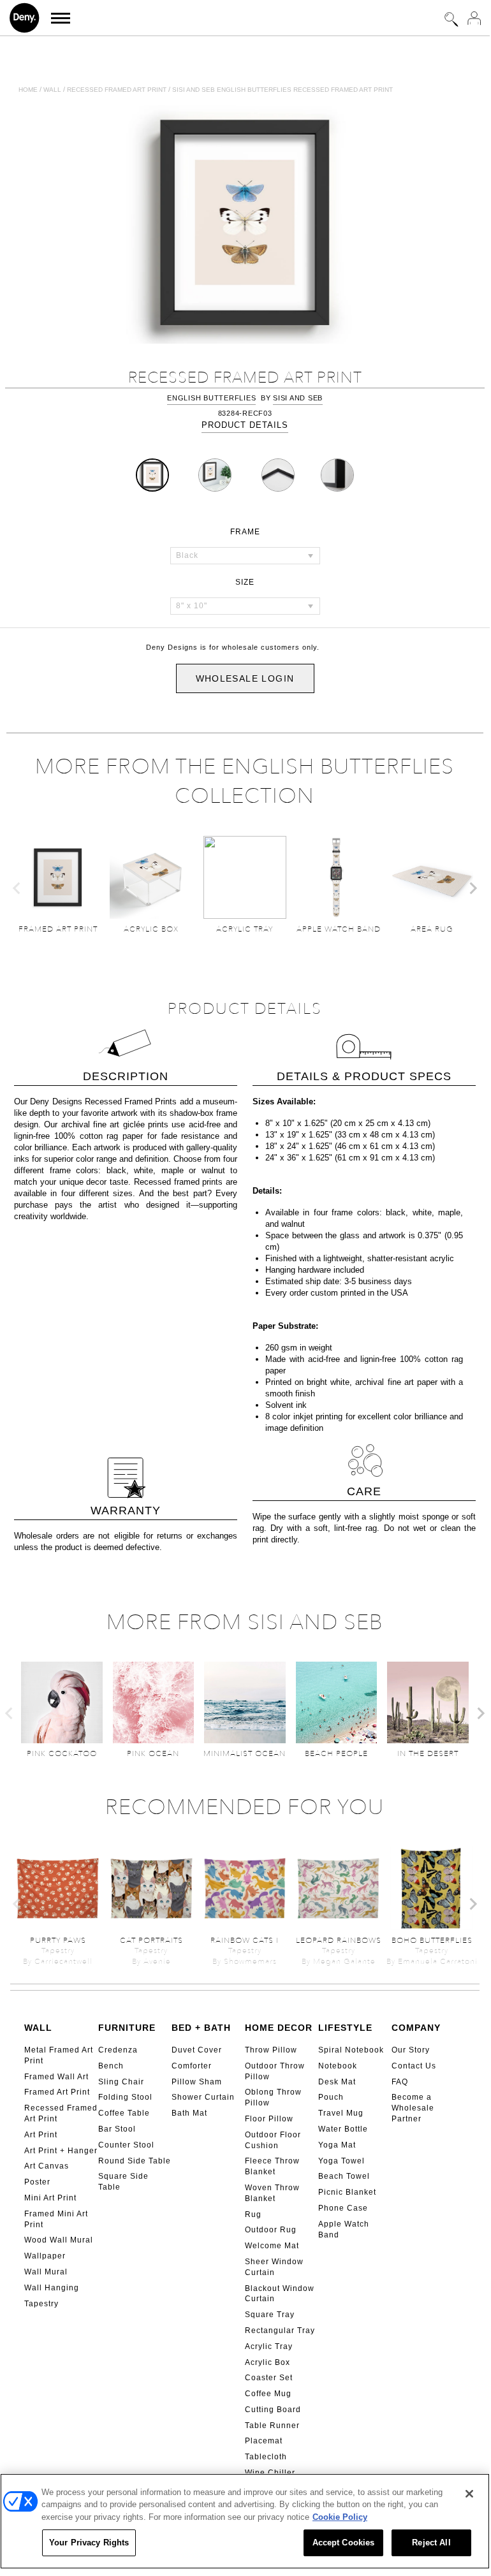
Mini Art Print (50, 2198)
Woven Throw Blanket (272, 2193)
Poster (37, 2182)
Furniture (127, 2028)
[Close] (469, 2494)
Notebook (338, 2066)
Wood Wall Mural (59, 2240)
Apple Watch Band (344, 2229)
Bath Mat (189, 2113)
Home (28, 90)
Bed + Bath (201, 2028)
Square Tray (270, 2315)
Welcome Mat (272, 2246)
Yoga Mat (337, 2145)
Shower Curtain (203, 2097)
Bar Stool (117, 2129)
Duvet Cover (197, 2050)
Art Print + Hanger (61, 2151)
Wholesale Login (245, 678)
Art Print (41, 2135)
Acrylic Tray (269, 2346)
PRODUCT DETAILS (245, 425)
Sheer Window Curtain (274, 2267)
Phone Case (343, 2208)
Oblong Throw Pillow (273, 2097)
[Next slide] (473, 888)
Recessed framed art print (117, 90)
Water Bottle (343, 2129)
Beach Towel (344, 2176)
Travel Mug (341, 2113)
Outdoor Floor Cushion (273, 2140)
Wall (52, 90)
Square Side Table (123, 2182)
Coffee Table (124, 2113)
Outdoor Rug (271, 2230)
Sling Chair (121, 2082)
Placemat (264, 2441)
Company (416, 2028)
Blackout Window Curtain (280, 2294)
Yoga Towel (341, 2161)
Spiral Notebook (351, 2050)
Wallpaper (45, 2256)
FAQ (400, 2082)
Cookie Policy (340, 2517)
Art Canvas (47, 2166)
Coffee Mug (268, 2394)
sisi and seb (298, 398)
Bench (111, 2066)
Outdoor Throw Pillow (275, 2071)
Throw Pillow (271, 2050)
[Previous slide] (17, 888)
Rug (253, 2214)
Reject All (431, 2543)
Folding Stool (125, 2097)
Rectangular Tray (280, 2331)
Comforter (192, 2066)
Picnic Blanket (347, 2192)
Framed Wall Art (56, 2077)
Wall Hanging (52, 2288)
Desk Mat (337, 2082)
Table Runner (272, 2426)
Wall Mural (46, 2272)
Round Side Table (135, 2161)
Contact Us (414, 2066)
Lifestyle (345, 2028)
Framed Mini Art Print (56, 2219)
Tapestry (41, 2304)
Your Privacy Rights (89, 2543)
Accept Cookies (344, 2543)
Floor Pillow (269, 2119)
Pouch (331, 2097)
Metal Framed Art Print (59, 2055)
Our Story (411, 2050)
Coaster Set (269, 2378)
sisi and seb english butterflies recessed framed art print (282, 90)
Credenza (118, 2050)
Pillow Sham (197, 2082)
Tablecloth (266, 2457)
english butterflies (211, 398)
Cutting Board (273, 2410)
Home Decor (279, 2028)
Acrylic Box (267, 2362)
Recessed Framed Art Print (61, 2113)
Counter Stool (126, 2145)
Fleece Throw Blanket (272, 2166)
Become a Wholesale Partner (413, 2108)
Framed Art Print (57, 2092)
